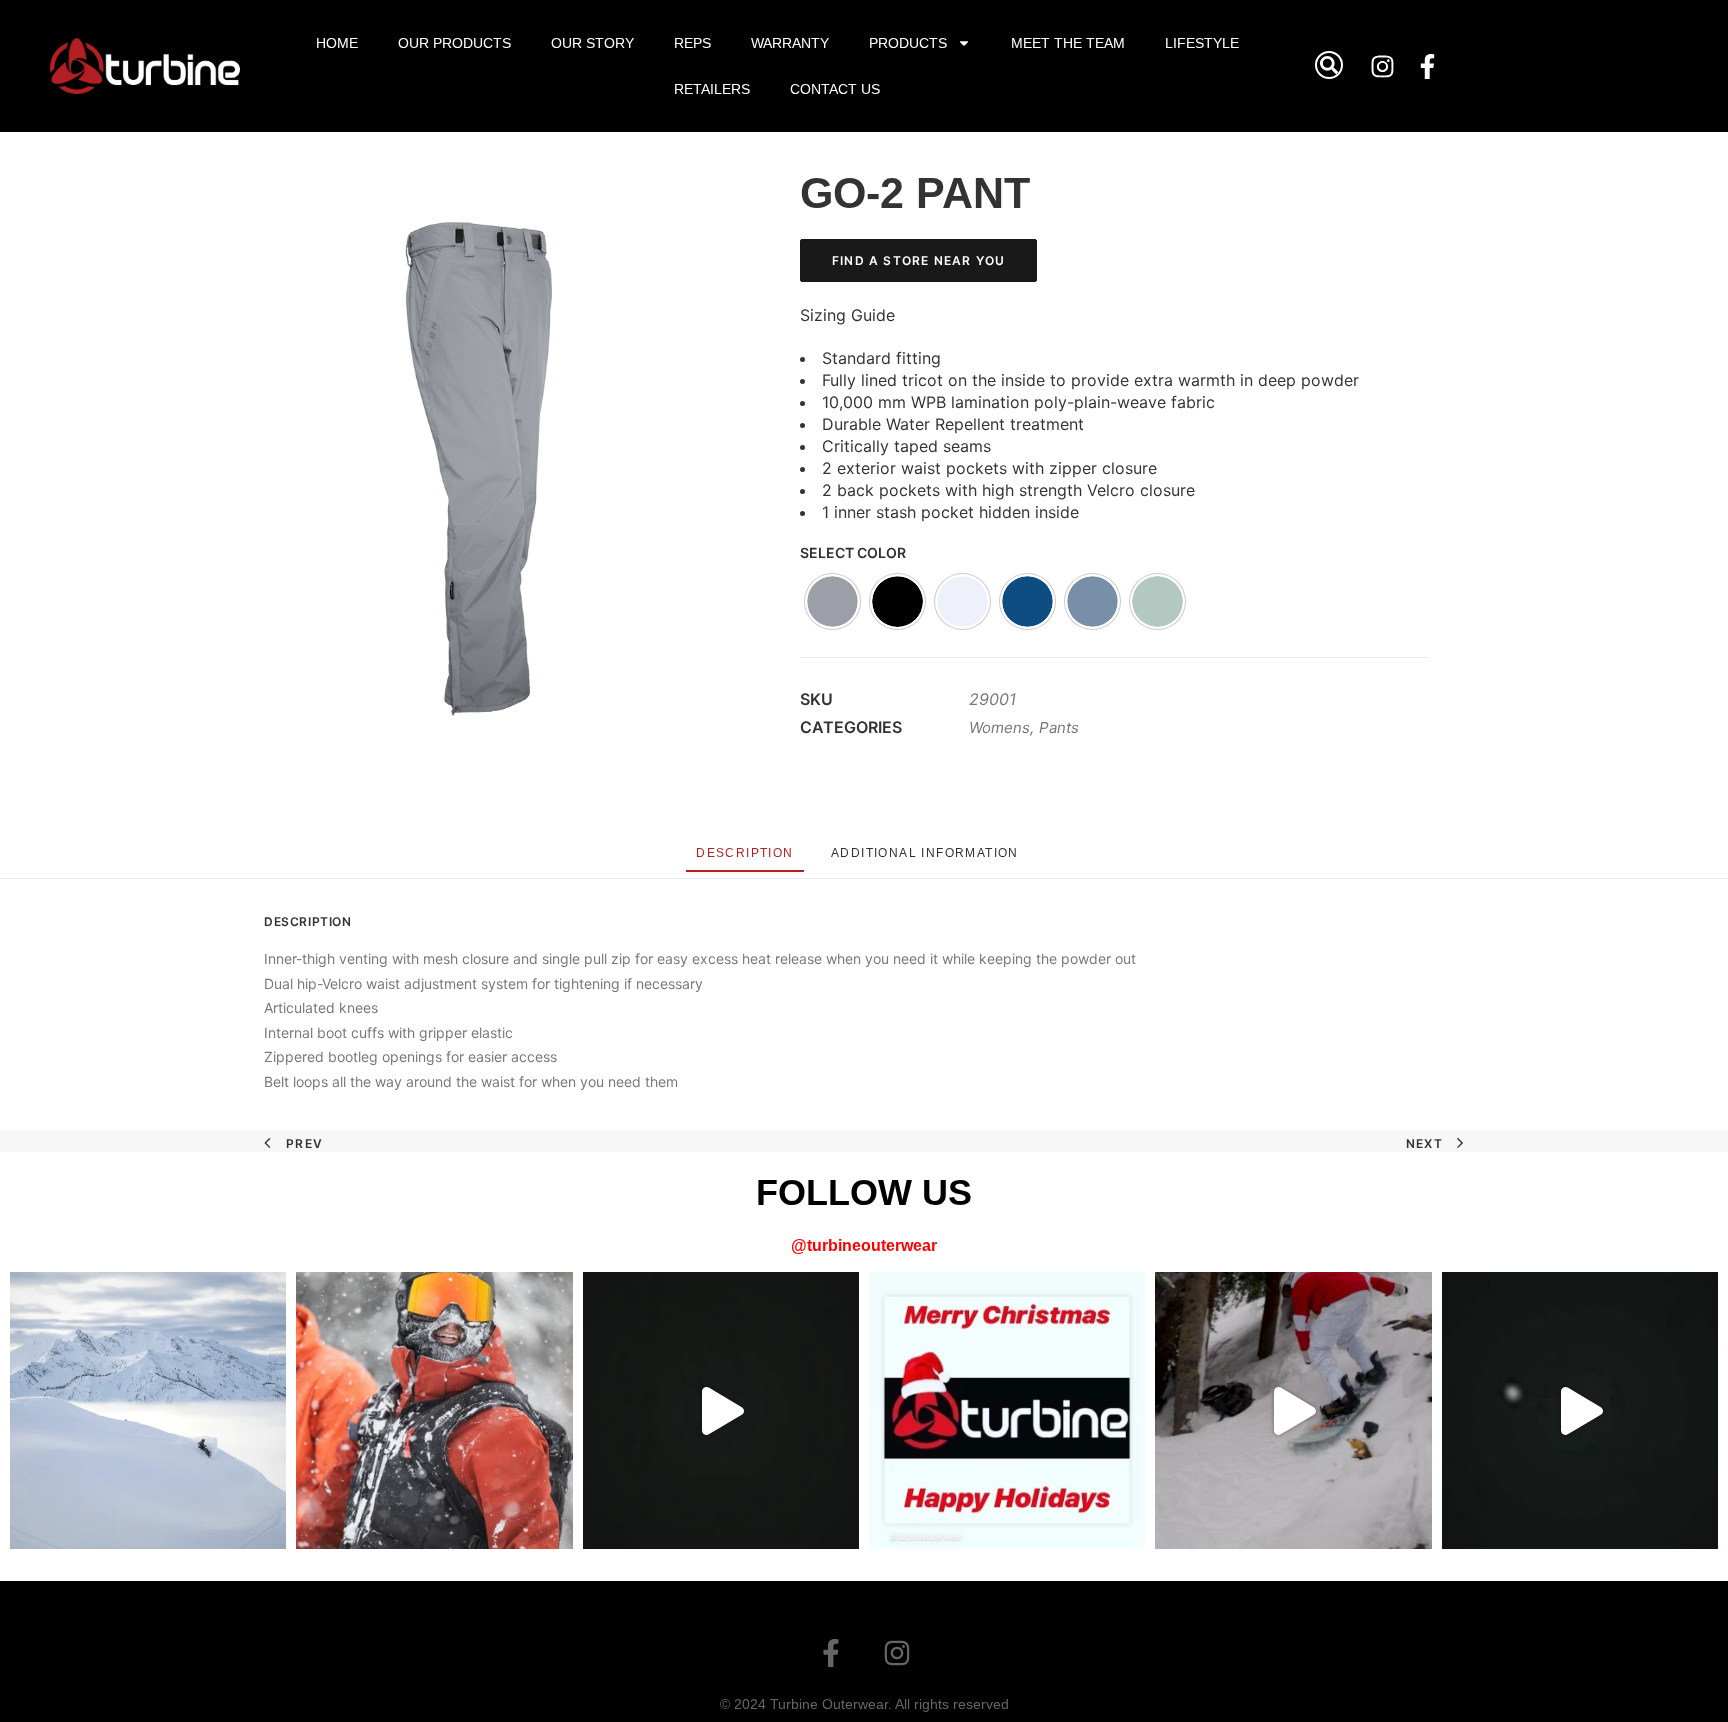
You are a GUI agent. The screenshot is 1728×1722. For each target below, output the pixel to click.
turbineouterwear (872, 1245)
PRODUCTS (908, 43)
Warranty (790, 43)
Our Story (592, 43)
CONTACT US (835, 89)
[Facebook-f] (1428, 66)
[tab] (744, 852)
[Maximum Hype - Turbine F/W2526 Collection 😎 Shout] (721, 1410)
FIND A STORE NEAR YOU (918, 260)
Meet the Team (1068, 43)
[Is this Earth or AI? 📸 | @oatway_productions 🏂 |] (148, 1410)
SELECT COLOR (853, 552)
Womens (999, 727)
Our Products (454, 43)
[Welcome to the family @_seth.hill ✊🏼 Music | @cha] (1580, 1410)
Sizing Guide (847, 315)
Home (337, 43)
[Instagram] (1383, 66)
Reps (692, 43)
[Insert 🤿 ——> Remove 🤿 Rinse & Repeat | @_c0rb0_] (434, 1410)
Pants (1059, 727)
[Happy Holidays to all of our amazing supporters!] (1007, 1410)
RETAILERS (712, 89)
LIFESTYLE (1202, 43)
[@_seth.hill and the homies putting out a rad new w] (1293, 1410)
